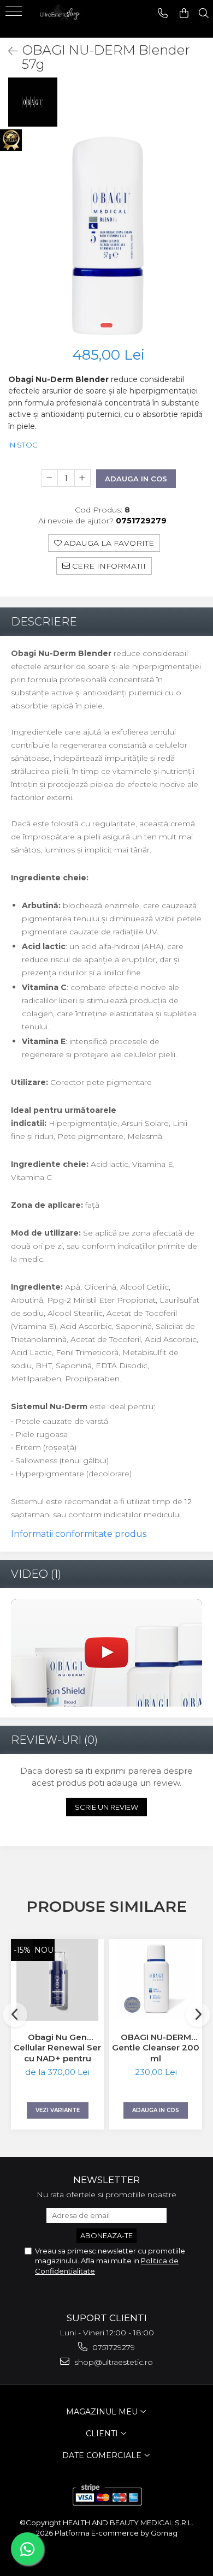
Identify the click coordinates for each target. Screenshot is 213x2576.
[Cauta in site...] (204, 13)
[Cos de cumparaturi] (184, 13)
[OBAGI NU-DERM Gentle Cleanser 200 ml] (156, 1980)
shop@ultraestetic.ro (113, 2362)
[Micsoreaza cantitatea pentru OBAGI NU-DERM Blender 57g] (50, 478)
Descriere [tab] (44, 622)
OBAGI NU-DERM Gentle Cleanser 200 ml (156, 2048)
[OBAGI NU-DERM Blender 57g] (106, 236)
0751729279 (113, 2347)
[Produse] (15, 15)
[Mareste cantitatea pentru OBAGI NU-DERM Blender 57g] (82, 478)
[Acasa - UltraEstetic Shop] (60, 19)
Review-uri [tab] (54, 1740)
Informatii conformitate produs (79, 1534)
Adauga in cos (136, 479)
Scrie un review (106, 1807)
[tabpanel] (106, 236)
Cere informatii (108, 566)
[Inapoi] (8, 51)
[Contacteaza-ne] (163, 13)
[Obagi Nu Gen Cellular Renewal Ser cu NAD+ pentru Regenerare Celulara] (57, 1980)
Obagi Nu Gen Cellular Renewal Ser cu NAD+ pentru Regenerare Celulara (57, 2048)
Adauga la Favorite (108, 543)
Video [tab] (36, 1574)
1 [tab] (106, 325)
